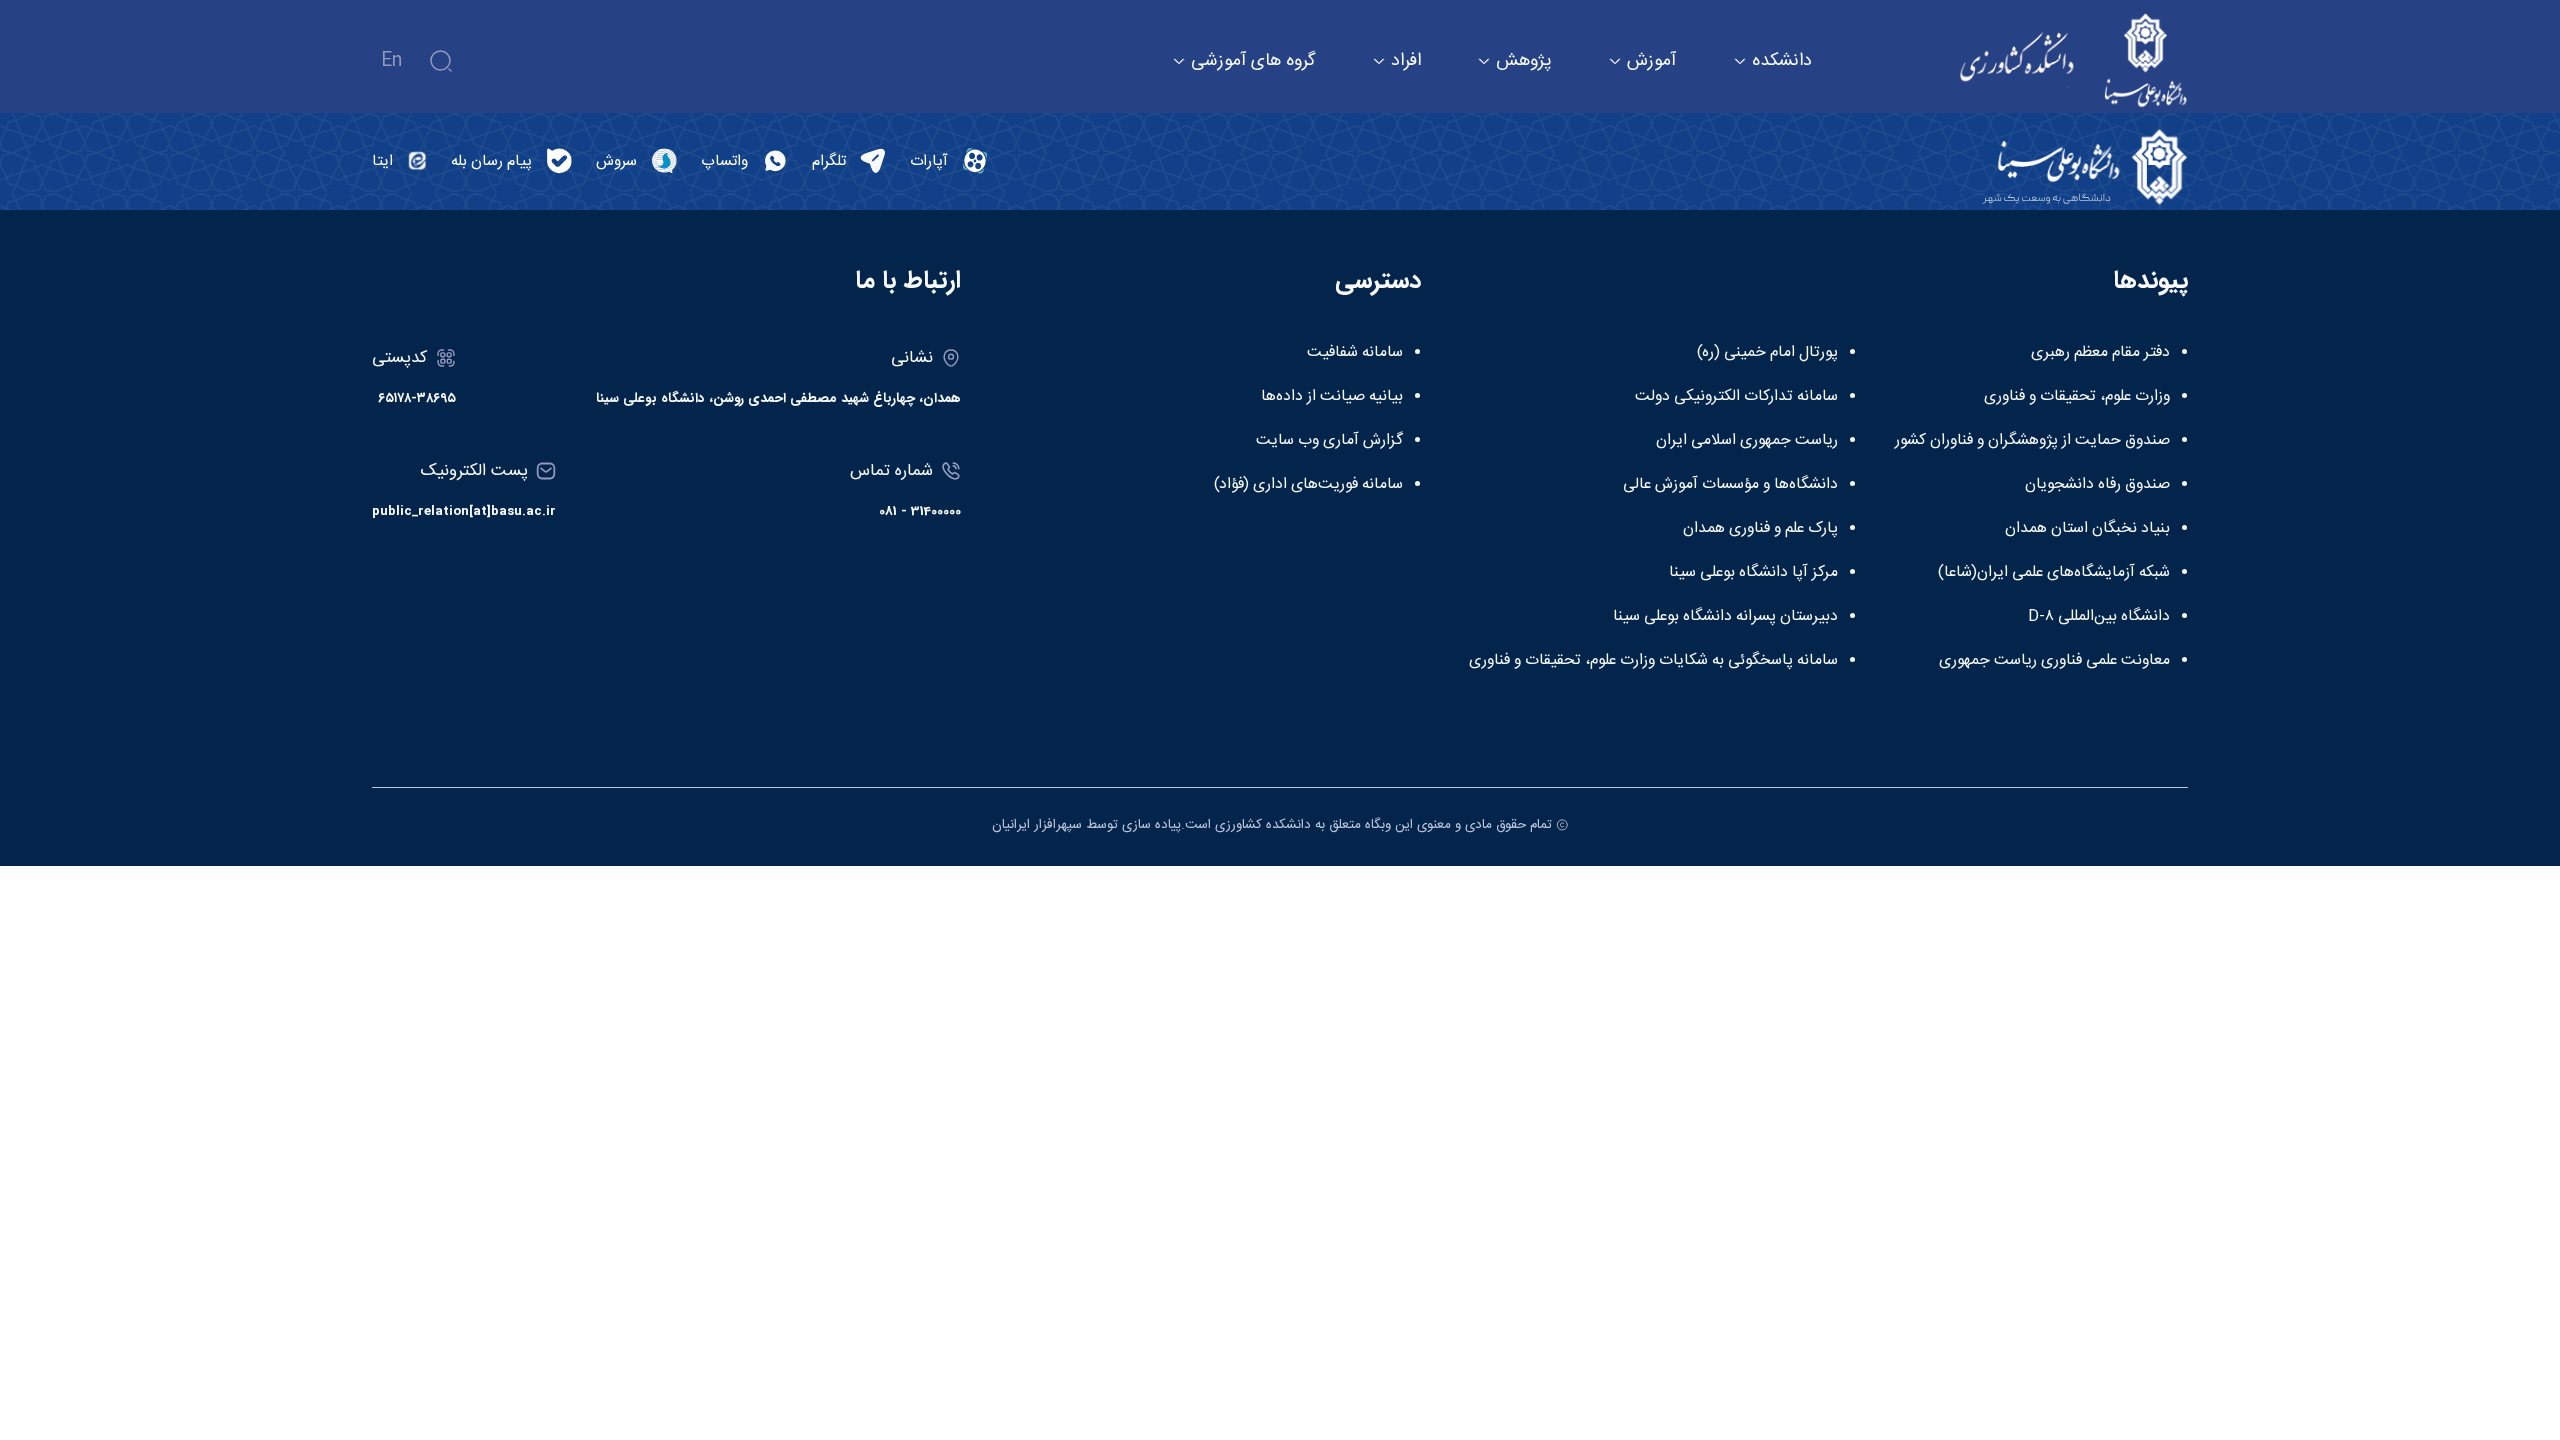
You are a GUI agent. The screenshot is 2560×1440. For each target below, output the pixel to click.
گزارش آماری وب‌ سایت (1329, 441)
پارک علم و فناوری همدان (1760, 529)
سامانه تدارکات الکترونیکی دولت (1736, 397)
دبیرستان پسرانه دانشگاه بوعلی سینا (1725, 617)
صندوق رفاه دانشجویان (2097, 485)
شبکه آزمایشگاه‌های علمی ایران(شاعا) (2054, 573)
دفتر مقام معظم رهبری (2100, 353)
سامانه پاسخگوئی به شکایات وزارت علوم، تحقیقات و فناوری (1653, 661)
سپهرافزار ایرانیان (1037, 825)
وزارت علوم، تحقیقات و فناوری (2077, 397)
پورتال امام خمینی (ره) (1767, 353)
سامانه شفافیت (1355, 353)
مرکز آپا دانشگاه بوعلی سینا (1753, 573)
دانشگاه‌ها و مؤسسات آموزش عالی (1730, 485)
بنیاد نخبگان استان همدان (2087, 529)
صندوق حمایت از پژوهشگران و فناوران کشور (2032, 441)
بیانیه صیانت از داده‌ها (1332, 397)
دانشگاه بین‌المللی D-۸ (2099, 617)
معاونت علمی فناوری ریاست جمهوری (2054, 661)
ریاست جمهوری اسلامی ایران (1747, 441)
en (391, 61)
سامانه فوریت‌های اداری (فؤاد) (1308, 485)
